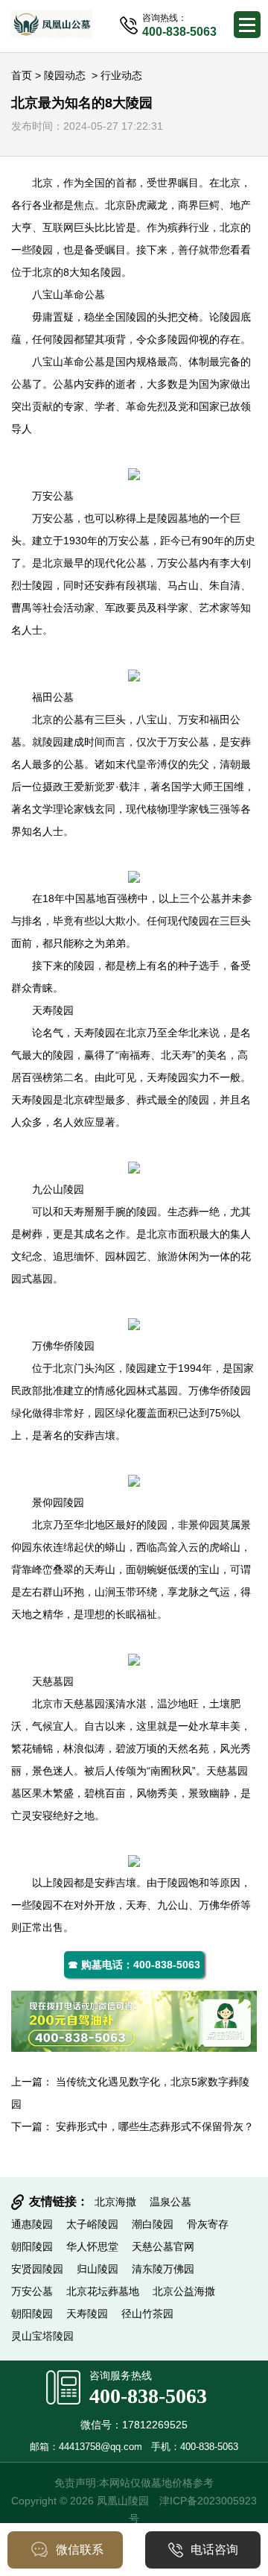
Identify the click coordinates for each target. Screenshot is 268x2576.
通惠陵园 (32, 2224)
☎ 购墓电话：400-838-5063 (134, 1965)
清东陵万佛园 (163, 2269)
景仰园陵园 (58, 1502)
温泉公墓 (170, 2202)
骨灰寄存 (208, 2224)
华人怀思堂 (92, 2246)
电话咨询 (214, 2550)
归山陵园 (98, 2269)
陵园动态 (65, 75)
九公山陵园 (58, 1189)
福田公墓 (53, 697)
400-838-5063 (148, 2396)
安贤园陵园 (37, 2269)
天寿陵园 (53, 1010)
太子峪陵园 (92, 2224)
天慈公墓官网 (163, 2246)
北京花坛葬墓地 (103, 2291)
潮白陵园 (153, 2224)
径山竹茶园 (147, 2314)
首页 (22, 75)
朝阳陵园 (32, 2246)
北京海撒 (115, 2202)
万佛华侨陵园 (63, 1346)
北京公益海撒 (184, 2291)
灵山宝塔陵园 (42, 2336)
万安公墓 (53, 496)
